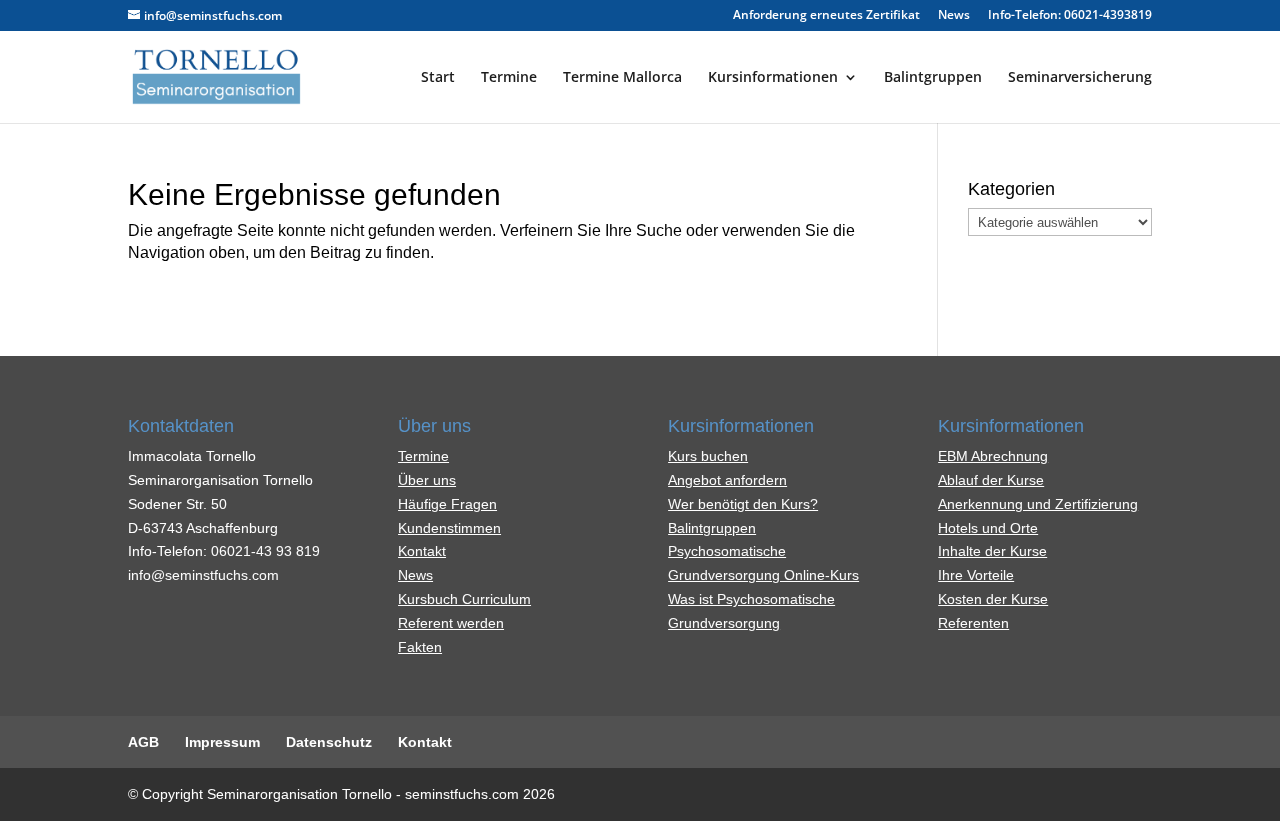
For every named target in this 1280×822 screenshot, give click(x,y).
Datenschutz (329, 742)
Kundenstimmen (449, 528)
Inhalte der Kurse (992, 551)
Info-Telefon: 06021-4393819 (1070, 16)
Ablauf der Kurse (991, 480)
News (954, 16)
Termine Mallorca (622, 78)
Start (438, 78)
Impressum (222, 742)
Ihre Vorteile (976, 575)
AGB (143, 742)
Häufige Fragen (447, 504)
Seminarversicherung (1080, 78)
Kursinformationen (773, 78)
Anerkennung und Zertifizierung (1038, 504)
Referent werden (451, 623)
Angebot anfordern (727, 480)
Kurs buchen (708, 456)
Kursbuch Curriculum (464, 599)
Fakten (420, 647)
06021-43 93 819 (265, 551)
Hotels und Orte (988, 528)
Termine (509, 78)
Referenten (973, 623)
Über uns (427, 480)
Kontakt (422, 551)
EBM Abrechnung (993, 456)
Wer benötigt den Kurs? (743, 504)
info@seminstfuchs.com (203, 575)
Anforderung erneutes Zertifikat (826, 16)
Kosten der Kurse (993, 599)
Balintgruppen (933, 78)
